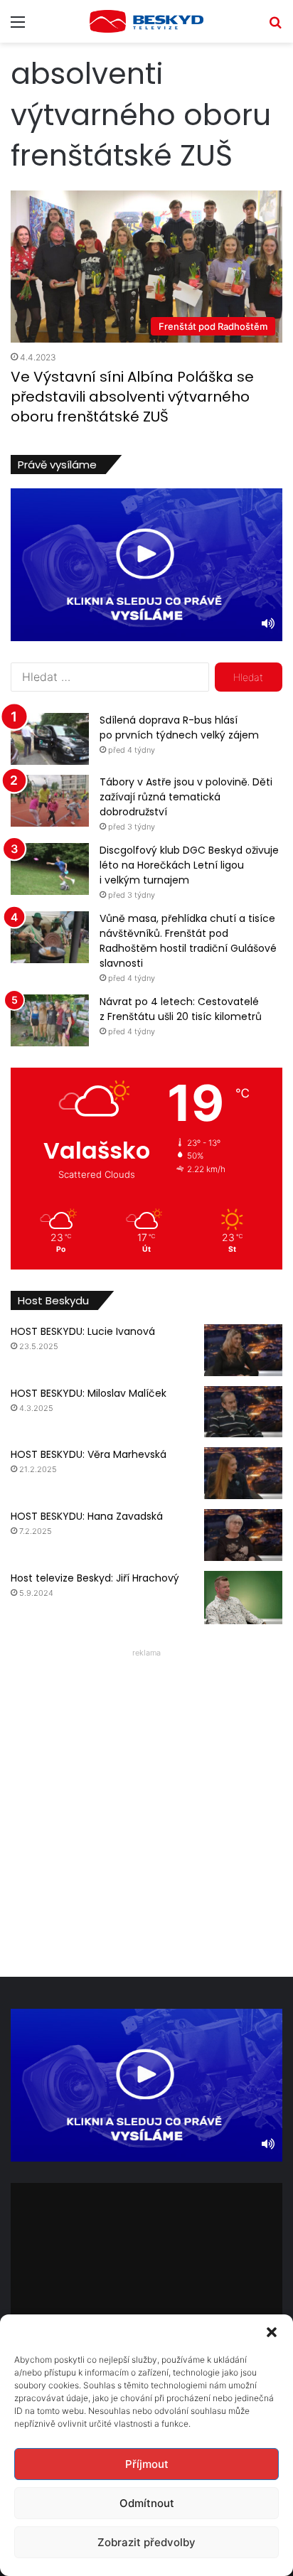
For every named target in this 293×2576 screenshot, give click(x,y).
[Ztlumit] (268, 623)
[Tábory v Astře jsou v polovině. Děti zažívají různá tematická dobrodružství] (50, 801)
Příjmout (147, 2464)
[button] (272, 2332)
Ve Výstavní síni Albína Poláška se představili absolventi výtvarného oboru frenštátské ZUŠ (132, 397)
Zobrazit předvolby (146, 2542)
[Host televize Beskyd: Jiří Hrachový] (243, 1598)
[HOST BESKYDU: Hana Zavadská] (243, 1535)
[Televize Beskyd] (146, 21)
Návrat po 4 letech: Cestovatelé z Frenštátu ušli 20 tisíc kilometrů (181, 1009)
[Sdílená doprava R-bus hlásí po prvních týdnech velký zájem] (50, 739)
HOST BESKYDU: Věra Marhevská (89, 1454)
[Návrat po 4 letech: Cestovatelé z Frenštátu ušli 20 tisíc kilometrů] (50, 1020)
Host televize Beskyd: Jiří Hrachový (95, 1578)
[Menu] (18, 27)
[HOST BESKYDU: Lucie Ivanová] (243, 1350)
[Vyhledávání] (275, 27)
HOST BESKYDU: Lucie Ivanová (83, 1331)
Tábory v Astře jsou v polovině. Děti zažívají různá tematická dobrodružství (186, 797)
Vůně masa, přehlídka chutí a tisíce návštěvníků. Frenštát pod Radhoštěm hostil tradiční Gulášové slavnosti (188, 941)
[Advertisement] (146, 1809)
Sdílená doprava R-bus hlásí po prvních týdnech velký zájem (179, 728)
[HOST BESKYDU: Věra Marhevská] (243, 1473)
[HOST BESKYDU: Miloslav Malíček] (243, 1412)
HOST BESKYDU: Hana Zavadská (87, 1516)
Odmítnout (147, 2503)
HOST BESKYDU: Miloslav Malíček (89, 1393)
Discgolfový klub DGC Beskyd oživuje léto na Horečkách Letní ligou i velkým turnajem (189, 865)
